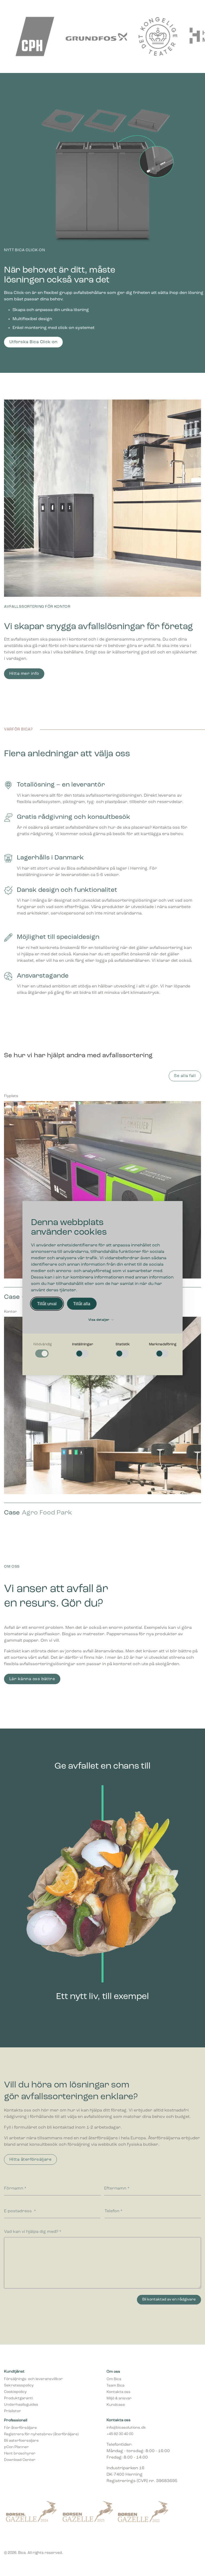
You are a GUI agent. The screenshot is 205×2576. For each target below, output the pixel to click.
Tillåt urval (47, 1304)
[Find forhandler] (137, 9)
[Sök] (147, 9)
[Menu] (196, 9)
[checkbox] (42, 1350)
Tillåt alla (82, 1304)
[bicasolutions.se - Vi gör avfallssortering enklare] (44, 10)
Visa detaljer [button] (99, 1320)
